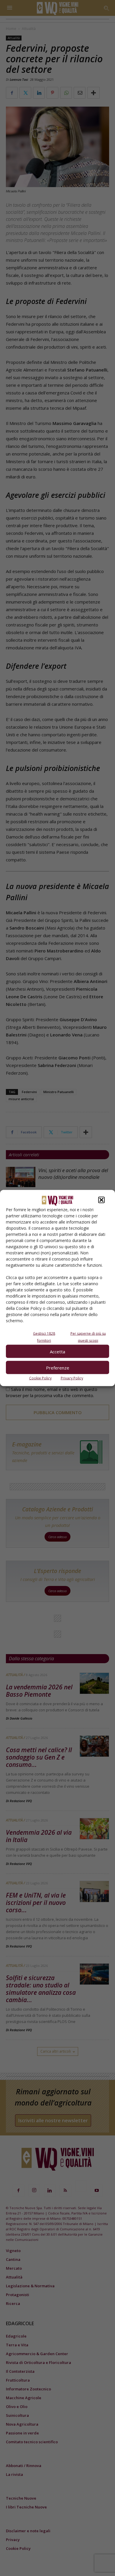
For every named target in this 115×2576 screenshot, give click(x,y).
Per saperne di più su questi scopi (88, 1337)
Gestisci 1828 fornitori (44, 1337)
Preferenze (58, 1367)
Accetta (57, 1351)
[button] (101, 1200)
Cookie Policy (40, 1378)
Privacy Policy (72, 1378)
